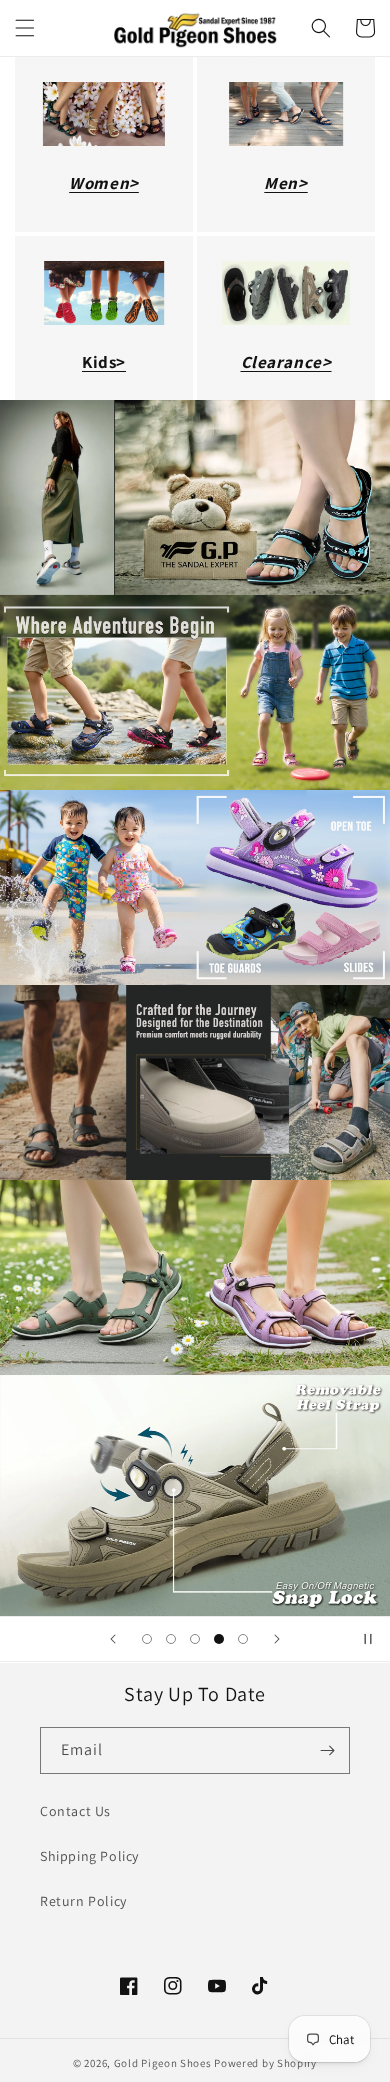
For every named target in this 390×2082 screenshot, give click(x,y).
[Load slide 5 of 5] (243, 1639)
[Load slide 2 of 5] (171, 1639)
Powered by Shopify (265, 2063)
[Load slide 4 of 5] (219, 1639)
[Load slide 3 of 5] (195, 1639)
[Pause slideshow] (368, 1639)
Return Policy (83, 1901)
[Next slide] (277, 1639)
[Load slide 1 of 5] (147, 1639)
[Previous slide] (113, 1639)
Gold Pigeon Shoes (163, 2063)
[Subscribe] (327, 1750)
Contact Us (75, 1811)
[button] (25, 28)
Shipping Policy (89, 1856)
